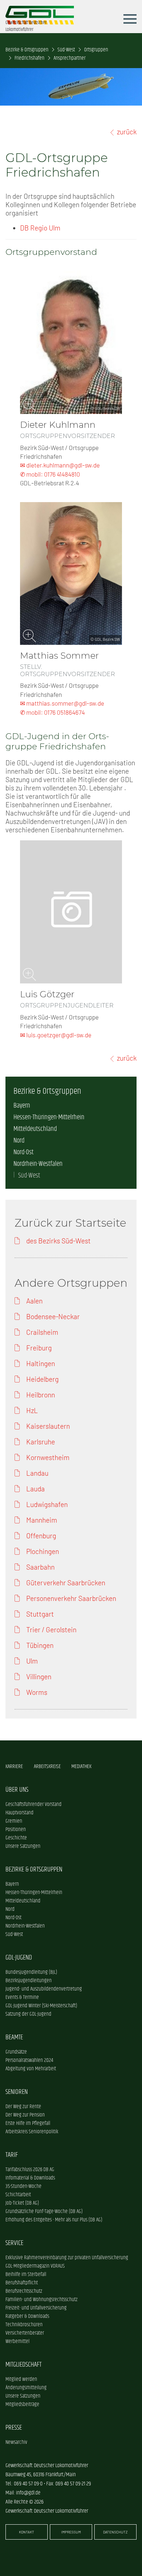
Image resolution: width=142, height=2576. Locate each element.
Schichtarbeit (18, 2195)
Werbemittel (17, 2341)
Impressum (71, 2532)
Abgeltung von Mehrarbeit (31, 2069)
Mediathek (81, 1766)
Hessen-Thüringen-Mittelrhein (49, 1117)
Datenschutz (115, 2532)
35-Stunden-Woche (23, 2186)
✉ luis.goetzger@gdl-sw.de (56, 1035)
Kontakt (27, 2532)
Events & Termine (22, 1997)
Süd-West (66, 50)
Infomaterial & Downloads (30, 2178)
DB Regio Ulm (40, 228)
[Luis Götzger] (71, 912)
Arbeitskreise (47, 1766)
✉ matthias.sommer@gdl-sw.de (62, 703)
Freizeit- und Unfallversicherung (36, 2308)
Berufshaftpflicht (22, 2283)
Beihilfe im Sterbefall (26, 2274)
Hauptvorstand (19, 1813)
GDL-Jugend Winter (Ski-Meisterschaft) (41, 2006)
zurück (127, 132)
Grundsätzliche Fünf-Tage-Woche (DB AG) (44, 2211)
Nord (19, 1141)
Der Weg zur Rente (23, 2106)
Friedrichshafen (29, 58)
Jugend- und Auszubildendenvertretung (44, 1989)
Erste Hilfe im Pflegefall (28, 2123)
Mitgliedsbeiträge (22, 2404)
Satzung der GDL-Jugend (28, 2014)
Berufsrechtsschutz (24, 2291)
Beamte (14, 2037)
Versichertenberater (25, 2333)
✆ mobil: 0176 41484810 (50, 474)
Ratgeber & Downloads (27, 2316)
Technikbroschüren (24, 2325)
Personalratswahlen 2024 (29, 2060)
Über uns (17, 1790)
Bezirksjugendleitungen (29, 1981)
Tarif (12, 2155)
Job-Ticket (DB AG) (22, 2203)
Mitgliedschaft (23, 2365)
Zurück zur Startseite (70, 1223)
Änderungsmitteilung (26, 2388)
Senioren (17, 2092)
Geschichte (16, 1838)
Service (14, 2243)
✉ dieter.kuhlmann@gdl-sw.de (60, 465)
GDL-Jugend (19, 1958)
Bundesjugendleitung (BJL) (31, 1972)
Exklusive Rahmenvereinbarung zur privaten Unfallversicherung (67, 2258)
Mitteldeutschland (35, 1129)
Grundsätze (16, 2052)
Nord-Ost (23, 1152)
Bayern (22, 1106)
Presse (14, 2428)
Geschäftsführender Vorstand (33, 1804)
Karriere (14, 1766)
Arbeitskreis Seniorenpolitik (32, 2132)
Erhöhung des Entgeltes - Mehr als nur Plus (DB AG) (54, 2220)
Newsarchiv (16, 2442)
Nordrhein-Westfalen (38, 1164)
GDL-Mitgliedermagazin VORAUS (35, 2266)
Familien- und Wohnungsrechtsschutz (42, 2299)
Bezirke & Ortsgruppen (27, 50)
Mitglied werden (21, 2379)
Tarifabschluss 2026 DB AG (30, 2169)
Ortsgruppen (96, 50)
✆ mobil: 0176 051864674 (52, 712)
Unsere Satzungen (23, 1846)
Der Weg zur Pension (25, 2115)
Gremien (14, 1821)
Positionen (16, 1829)
